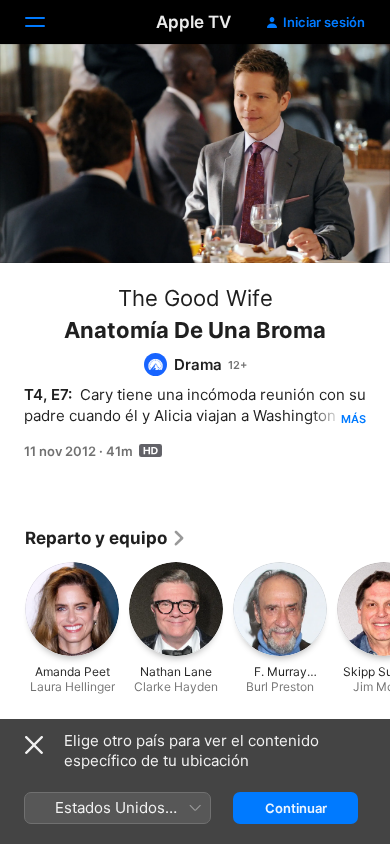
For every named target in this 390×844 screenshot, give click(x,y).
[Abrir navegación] (47, 22)
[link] (106, 538)
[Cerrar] (34, 745)
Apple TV (193, 22)
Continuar (296, 808)
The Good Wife (195, 298)
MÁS (353, 419)
